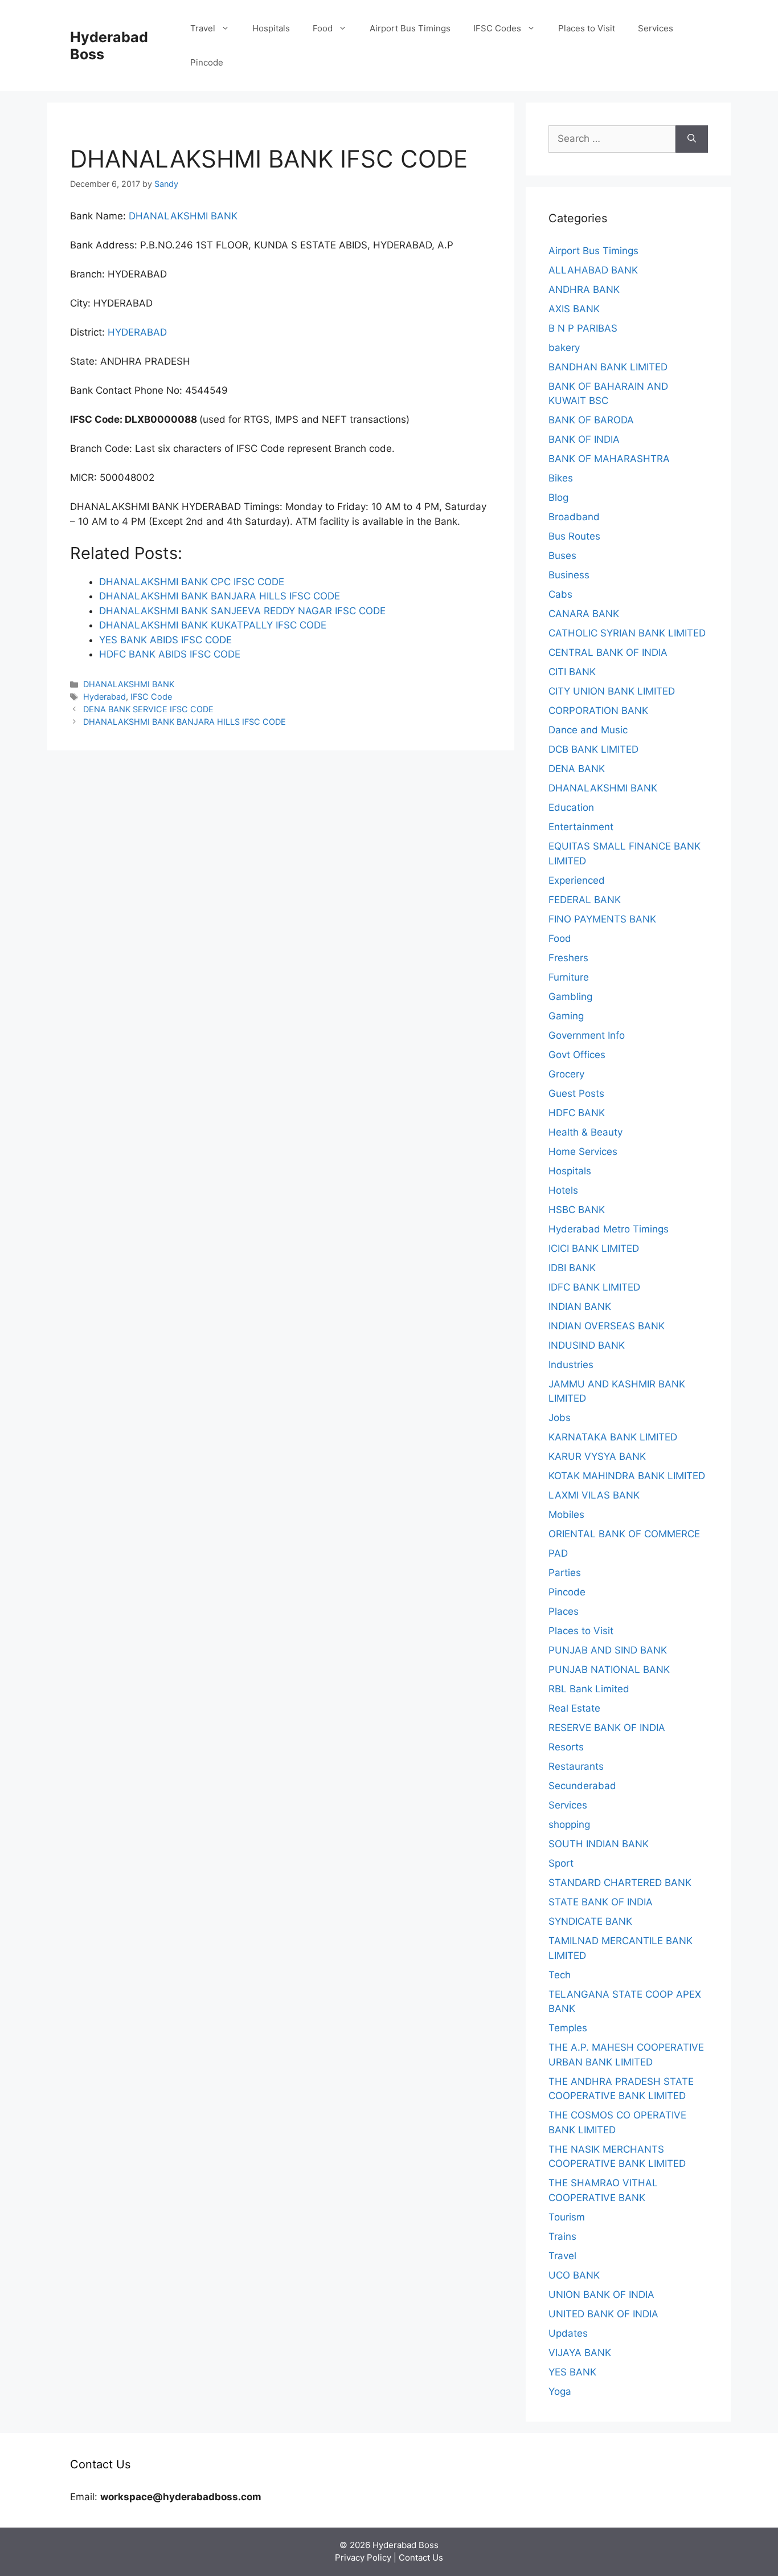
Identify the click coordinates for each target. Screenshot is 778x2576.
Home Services (583, 1152)
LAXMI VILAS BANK (594, 1495)
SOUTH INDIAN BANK (599, 1844)
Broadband (574, 517)
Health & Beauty (585, 1132)
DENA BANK (577, 769)
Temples (568, 2028)
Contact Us (421, 2557)
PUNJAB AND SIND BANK (608, 1650)
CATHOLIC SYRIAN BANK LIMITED (627, 633)
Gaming (566, 1016)
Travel (203, 28)
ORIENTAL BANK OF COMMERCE (624, 1534)
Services (656, 28)
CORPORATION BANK (598, 711)
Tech (560, 1975)
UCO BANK (574, 2275)
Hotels (563, 1190)
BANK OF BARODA (591, 420)
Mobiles (566, 1514)
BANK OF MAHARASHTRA (609, 459)
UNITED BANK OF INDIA (603, 2314)
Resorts (566, 1747)
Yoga (560, 2391)
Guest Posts (576, 1093)
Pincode (207, 62)
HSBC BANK (577, 1210)
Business (569, 575)
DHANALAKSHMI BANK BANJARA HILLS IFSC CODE (185, 722)
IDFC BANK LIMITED (594, 1287)
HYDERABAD (137, 332)
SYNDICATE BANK (590, 1921)
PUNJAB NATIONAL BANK (609, 1669)
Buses (562, 556)
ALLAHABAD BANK (593, 270)
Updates (568, 2333)
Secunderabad (582, 1786)
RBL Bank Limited (589, 1689)
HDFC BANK (577, 1113)
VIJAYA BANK (580, 2353)
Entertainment (581, 827)
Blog (558, 497)
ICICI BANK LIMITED (594, 1248)
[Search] (692, 139)
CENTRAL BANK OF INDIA (608, 652)
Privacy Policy (363, 2557)
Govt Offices (577, 1055)
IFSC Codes (497, 28)
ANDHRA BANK (584, 289)
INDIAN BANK (580, 1307)
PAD (558, 1553)
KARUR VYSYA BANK (597, 1456)
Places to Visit (587, 28)
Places (564, 1611)
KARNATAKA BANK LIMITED (613, 1437)
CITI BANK (572, 672)
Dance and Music (588, 730)
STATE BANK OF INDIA (601, 1902)
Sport (561, 1863)
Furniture (569, 977)
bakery (564, 348)
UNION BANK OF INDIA (601, 2295)
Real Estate (574, 1708)
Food (323, 28)
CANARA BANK (584, 614)
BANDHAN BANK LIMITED (608, 367)
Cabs (560, 594)
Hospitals (271, 28)
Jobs (560, 1418)
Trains (562, 2236)
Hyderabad (105, 697)
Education (571, 807)
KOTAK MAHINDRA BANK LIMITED (627, 1476)
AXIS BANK (574, 309)
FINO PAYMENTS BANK (602, 919)
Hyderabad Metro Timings (609, 1229)
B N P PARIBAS (583, 328)
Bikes (561, 478)
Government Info (587, 1035)
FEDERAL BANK (585, 900)
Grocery (566, 1074)
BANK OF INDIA (584, 439)
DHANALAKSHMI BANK (183, 216)
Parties (565, 1573)
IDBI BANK (572, 1268)
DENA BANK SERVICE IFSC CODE (148, 709)
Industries (571, 1365)
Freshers (568, 958)
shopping (569, 1824)
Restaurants (576, 1766)
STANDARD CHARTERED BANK (620, 1883)
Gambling (570, 997)
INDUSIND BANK (587, 1345)
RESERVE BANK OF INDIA (607, 1728)
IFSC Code (151, 697)
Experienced (577, 880)
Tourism (567, 2217)
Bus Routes (574, 536)
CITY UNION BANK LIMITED (612, 691)
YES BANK (572, 2372)
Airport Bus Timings (410, 28)
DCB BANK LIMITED (593, 749)
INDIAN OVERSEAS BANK (607, 1326)
